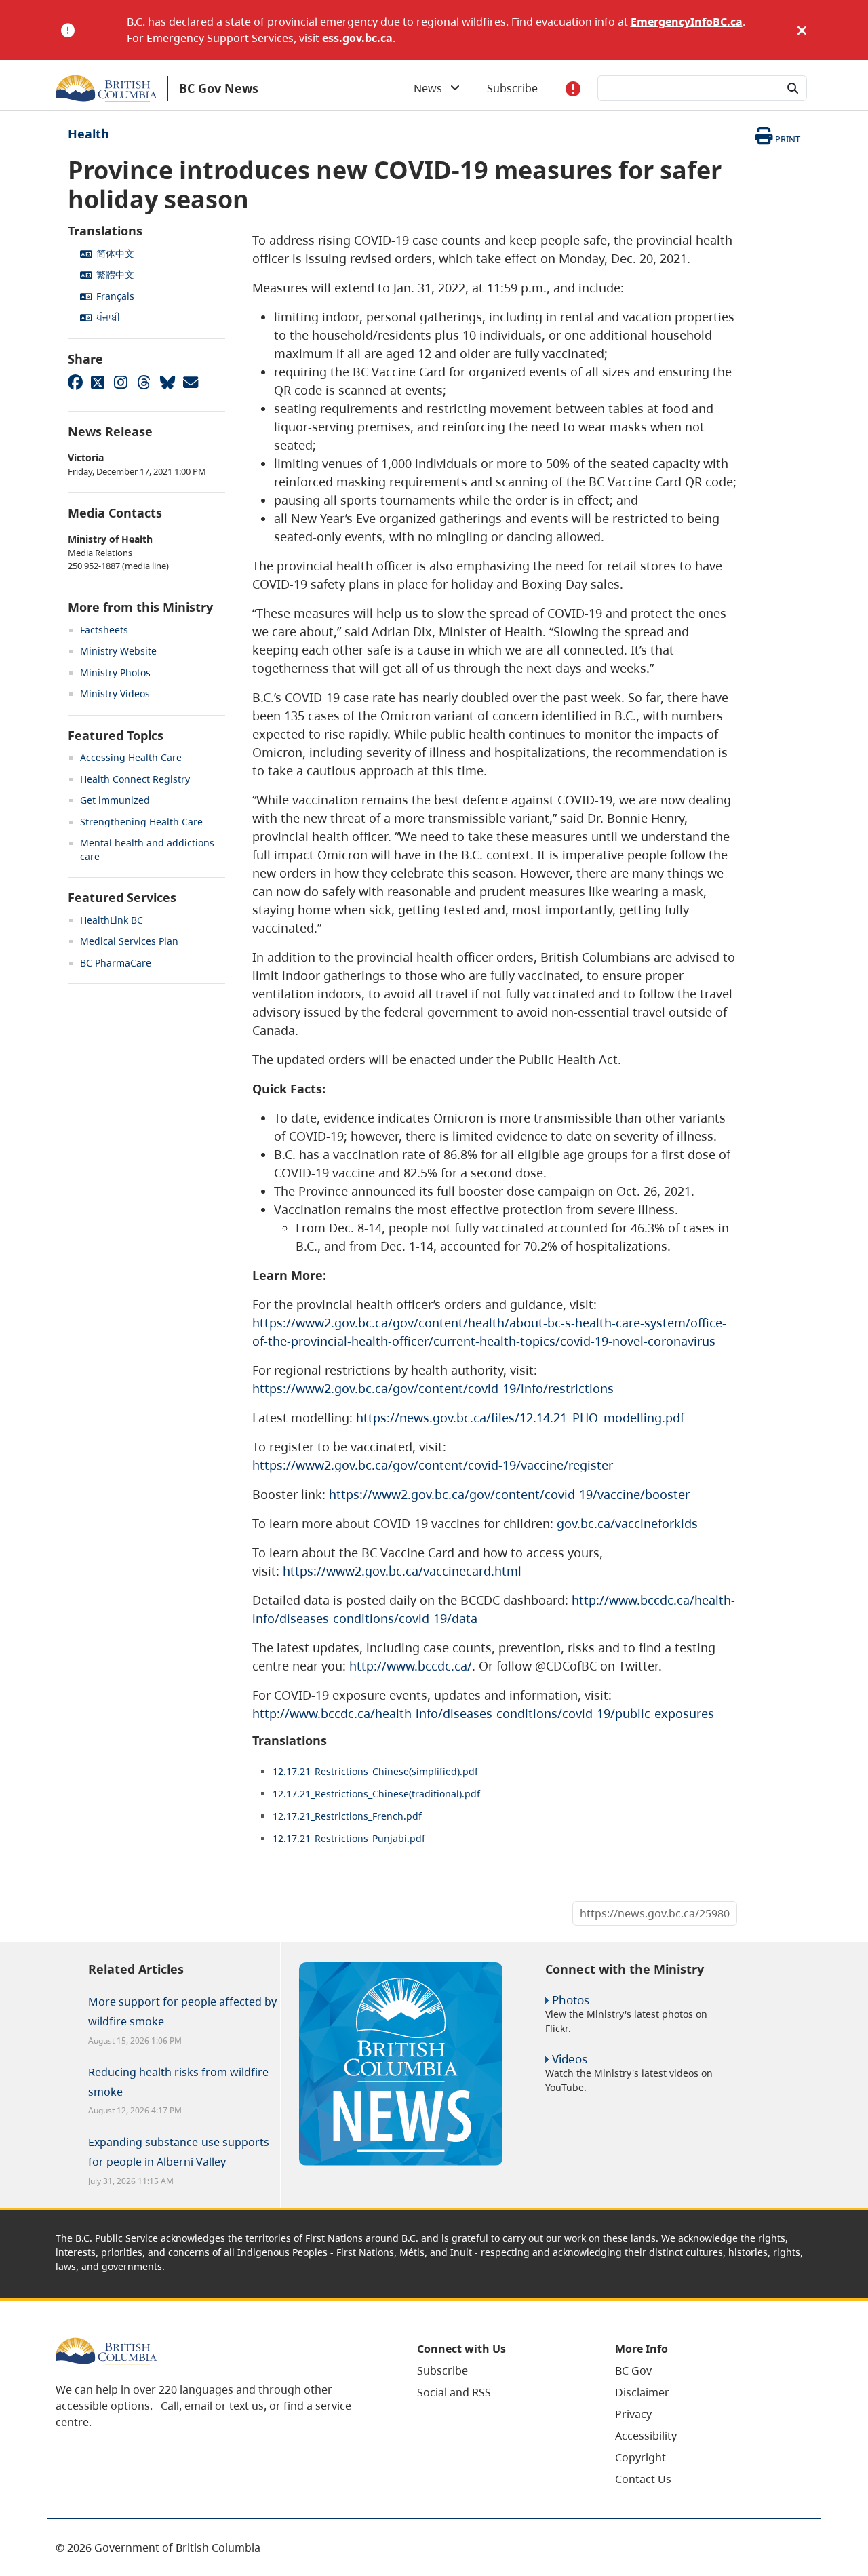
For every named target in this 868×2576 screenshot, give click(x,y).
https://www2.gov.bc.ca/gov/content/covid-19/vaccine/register (433, 1465)
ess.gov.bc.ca (357, 38)
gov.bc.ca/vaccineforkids (627, 1523)
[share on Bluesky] (167, 382)
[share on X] (98, 382)
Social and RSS (454, 2392)
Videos (570, 2059)
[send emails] (190, 382)
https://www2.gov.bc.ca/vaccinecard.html (402, 1571)
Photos (571, 2000)
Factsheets (104, 630)
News (432, 88)
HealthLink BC (112, 920)
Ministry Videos (115, 694)
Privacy (633, 2414)
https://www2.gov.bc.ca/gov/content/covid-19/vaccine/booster (509, 1494)
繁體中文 (115, 274)
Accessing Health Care (131, 757)
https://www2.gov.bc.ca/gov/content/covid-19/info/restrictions (433, 1388)
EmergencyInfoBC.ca (687, 22)
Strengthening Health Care (141, 822)
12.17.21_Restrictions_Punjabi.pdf (349, 1838)
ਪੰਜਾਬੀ (108, 317)
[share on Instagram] (121, 382)
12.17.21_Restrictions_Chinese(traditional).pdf (376, 1794)
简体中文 (115, 253)
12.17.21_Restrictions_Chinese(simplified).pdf (375, 1771)
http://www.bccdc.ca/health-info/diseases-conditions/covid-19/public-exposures (483, 1713)
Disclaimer (642, 2392)
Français (115, 296)
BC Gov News (219, 88)
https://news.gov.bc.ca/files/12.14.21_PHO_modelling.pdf (520, 1418)
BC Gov (633, 2370)
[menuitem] (499, 2370)
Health (88, 134)
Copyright (640, 2457)
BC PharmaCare (116, 963)
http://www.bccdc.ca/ (411, 1666)
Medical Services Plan (129, 941)
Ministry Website (118, 651)
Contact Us (643, 2479)
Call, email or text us (212, 2406)
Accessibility (646, 2436)
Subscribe (512, 88)
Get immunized (115, 800)
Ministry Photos (115, 672)
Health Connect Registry (135, 779)
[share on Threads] (144, 382)
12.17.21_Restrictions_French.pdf (347, 1816)
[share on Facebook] (75, 382)
